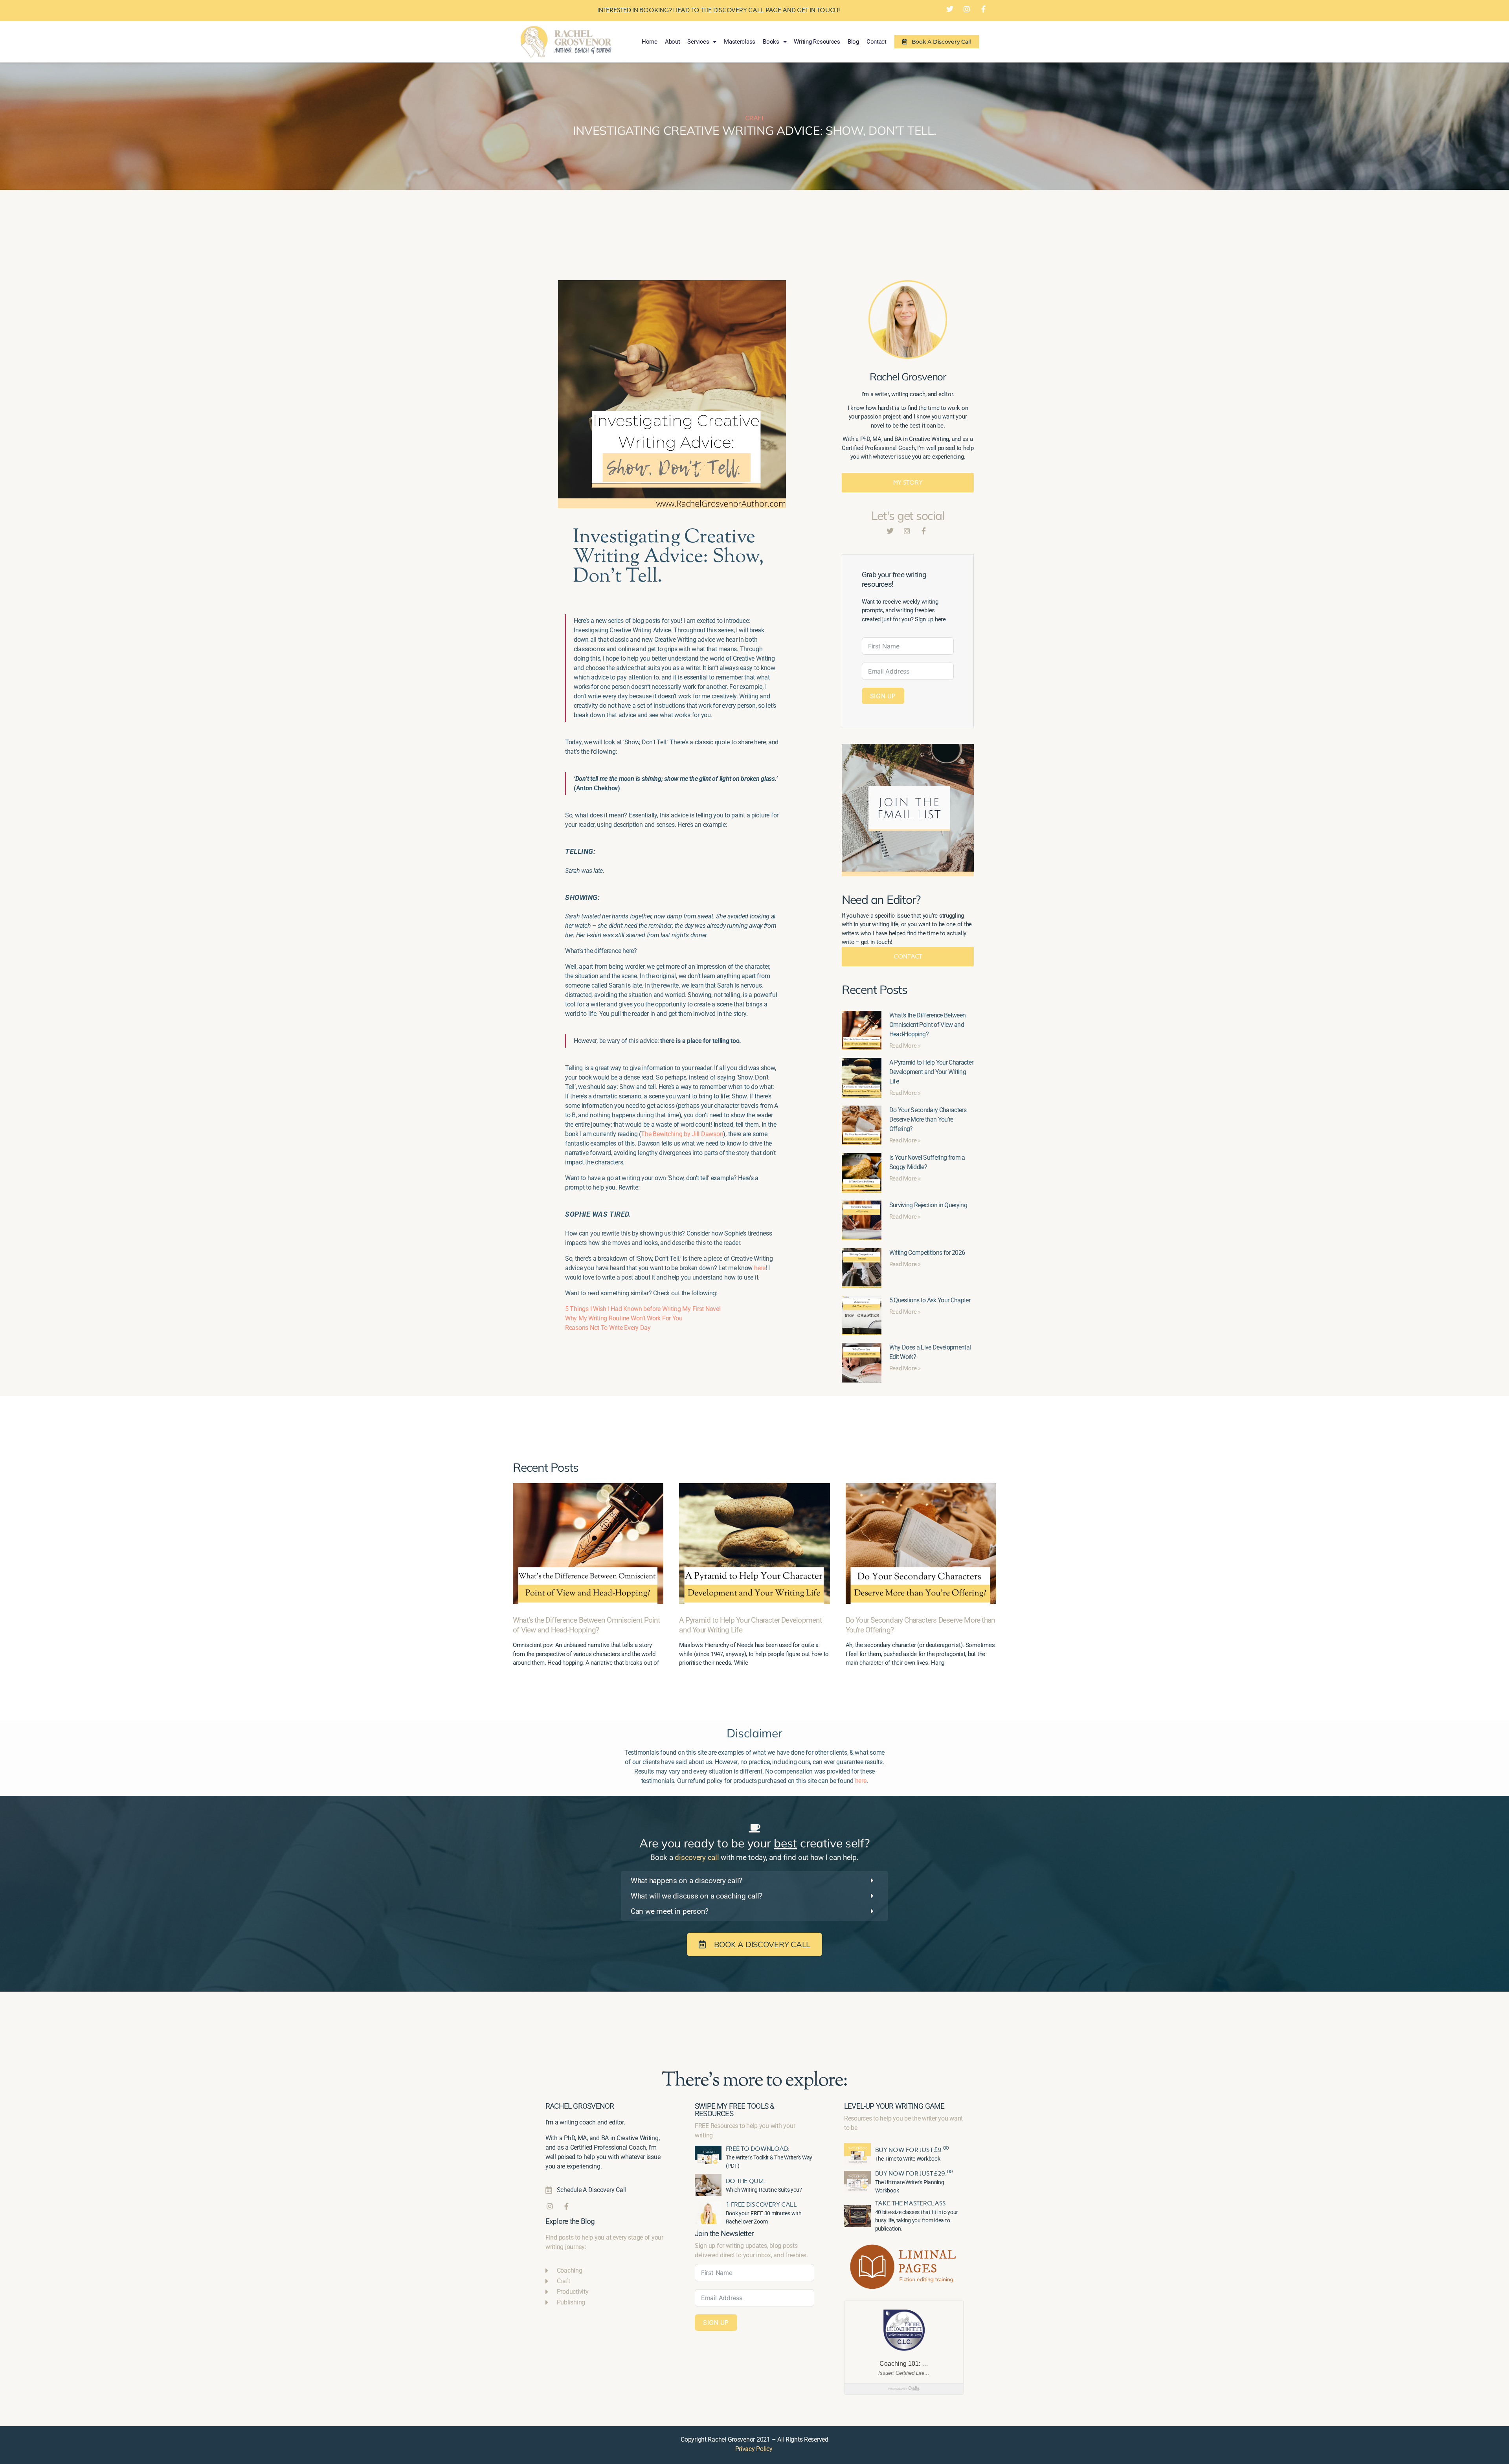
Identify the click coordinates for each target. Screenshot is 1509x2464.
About (673, 42)
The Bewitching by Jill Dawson (682, 1134)
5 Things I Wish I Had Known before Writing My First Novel (643, 1309)
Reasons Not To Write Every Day (608, 1328)
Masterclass (740, 42)
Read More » (905, 1046)
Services (698, 42)
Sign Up (883, 696)
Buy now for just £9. (912, 2150)
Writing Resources (817, 42)
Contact (877, 42)
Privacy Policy (754, 2449)
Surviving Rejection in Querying (928, 1205)
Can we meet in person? (670, 1911)
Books (771, 42)
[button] (754, 1881)
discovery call (697, 1857)
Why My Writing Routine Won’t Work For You (624, 1318)
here (760, 1268)
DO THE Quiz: (746, 2181)
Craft (754, 118)
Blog (853, 42)
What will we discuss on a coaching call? (697, 1896)
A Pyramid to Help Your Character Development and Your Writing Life (931, 1072)
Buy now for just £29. (914, 2173)
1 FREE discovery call (761, 2204)
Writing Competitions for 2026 (927, 1253)
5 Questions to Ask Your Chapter (930, 1300)
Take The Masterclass (911, 2203)
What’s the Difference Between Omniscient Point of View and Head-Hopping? (928, 1025)
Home (650, 42)
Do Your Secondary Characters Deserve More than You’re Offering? (928, 1119)
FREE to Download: (758, 2149)
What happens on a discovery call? (687, 1881)
